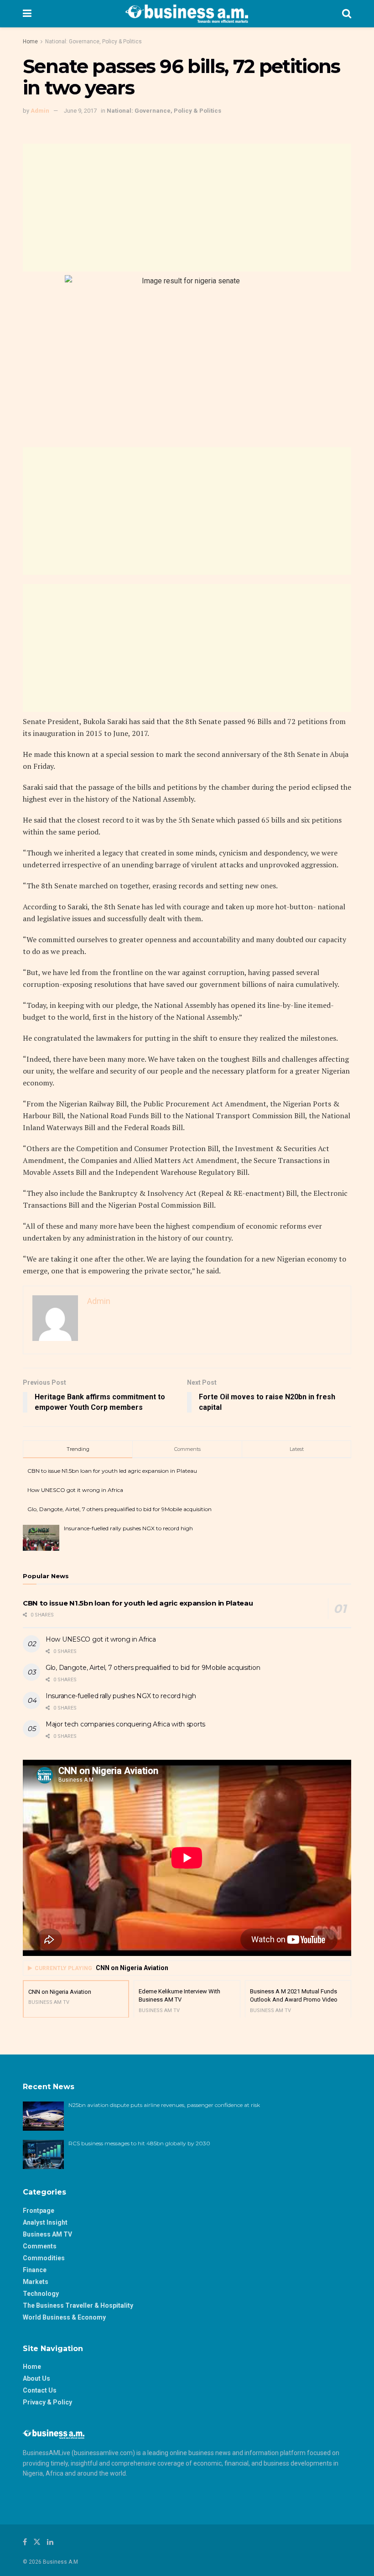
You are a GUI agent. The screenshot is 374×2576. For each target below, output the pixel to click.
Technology (41, 2294)
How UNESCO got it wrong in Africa (75, 1490)
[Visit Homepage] (187, 14)
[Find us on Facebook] (25, 2542)
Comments (40, 2246)
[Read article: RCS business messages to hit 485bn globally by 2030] (43, 2154)
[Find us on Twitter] (37, 2542)
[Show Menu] (27, 14)
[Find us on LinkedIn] (50, 2542)
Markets (36, 2282)
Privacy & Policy (47, 2402)
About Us (36, 2378)
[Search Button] (347, 14)
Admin (40, 111)
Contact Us (40, 2390)
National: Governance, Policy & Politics (93, 42)
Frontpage (39, 2211)
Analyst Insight (45, 2222)
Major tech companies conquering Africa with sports (125, 1724)
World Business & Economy (64, 2317)
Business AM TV (47, 2234)
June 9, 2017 (80, 111)
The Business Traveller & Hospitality (78, 2305)
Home (30, 42)
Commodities (44, 2258)
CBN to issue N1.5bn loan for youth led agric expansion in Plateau (112, 1471)
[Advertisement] (187, 208)
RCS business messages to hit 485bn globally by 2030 (139, 2143)
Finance (35, 2270)
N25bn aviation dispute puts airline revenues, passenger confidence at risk (165, 2105)
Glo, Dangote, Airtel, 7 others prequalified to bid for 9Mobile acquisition (119, 1509)
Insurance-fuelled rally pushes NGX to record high (128, 1528)
